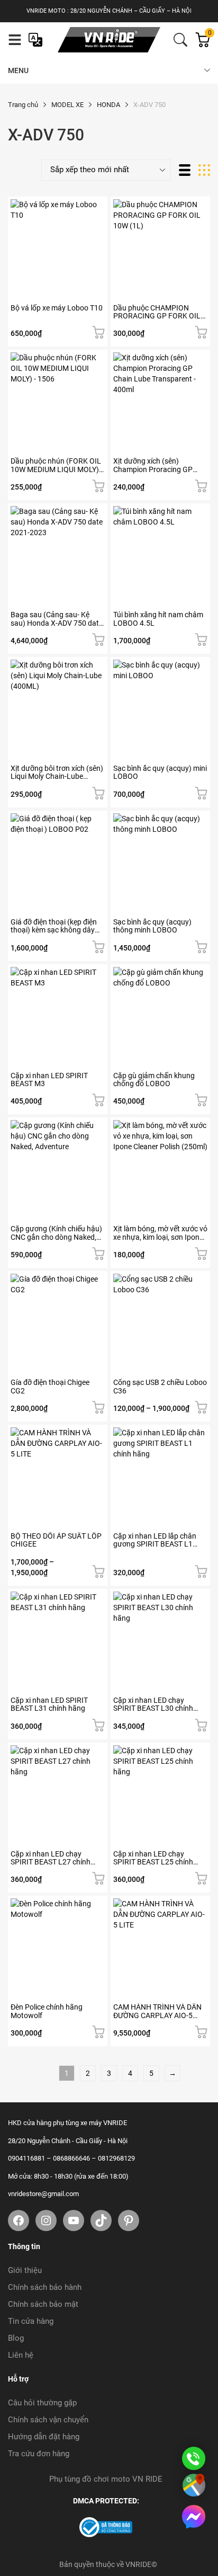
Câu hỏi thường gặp (42, 2403)
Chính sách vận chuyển (48, 2420)
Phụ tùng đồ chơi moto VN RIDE (106, 2479)
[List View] (185, 170)
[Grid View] (204, 170)
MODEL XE (67, 105)
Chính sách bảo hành (45, 2287)
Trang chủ (23, 105)
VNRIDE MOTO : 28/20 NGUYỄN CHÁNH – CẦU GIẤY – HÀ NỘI (109, 11)
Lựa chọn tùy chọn (98, 639)
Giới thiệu (25, 2270)
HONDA (108, 105)
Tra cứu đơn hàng (39, 2454)
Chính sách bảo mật (43, 2304)
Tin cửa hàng (31, 2321)
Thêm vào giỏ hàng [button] (98, 332)
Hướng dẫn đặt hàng (44, 2437)
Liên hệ (21, 2355)
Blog (16, 2338)
